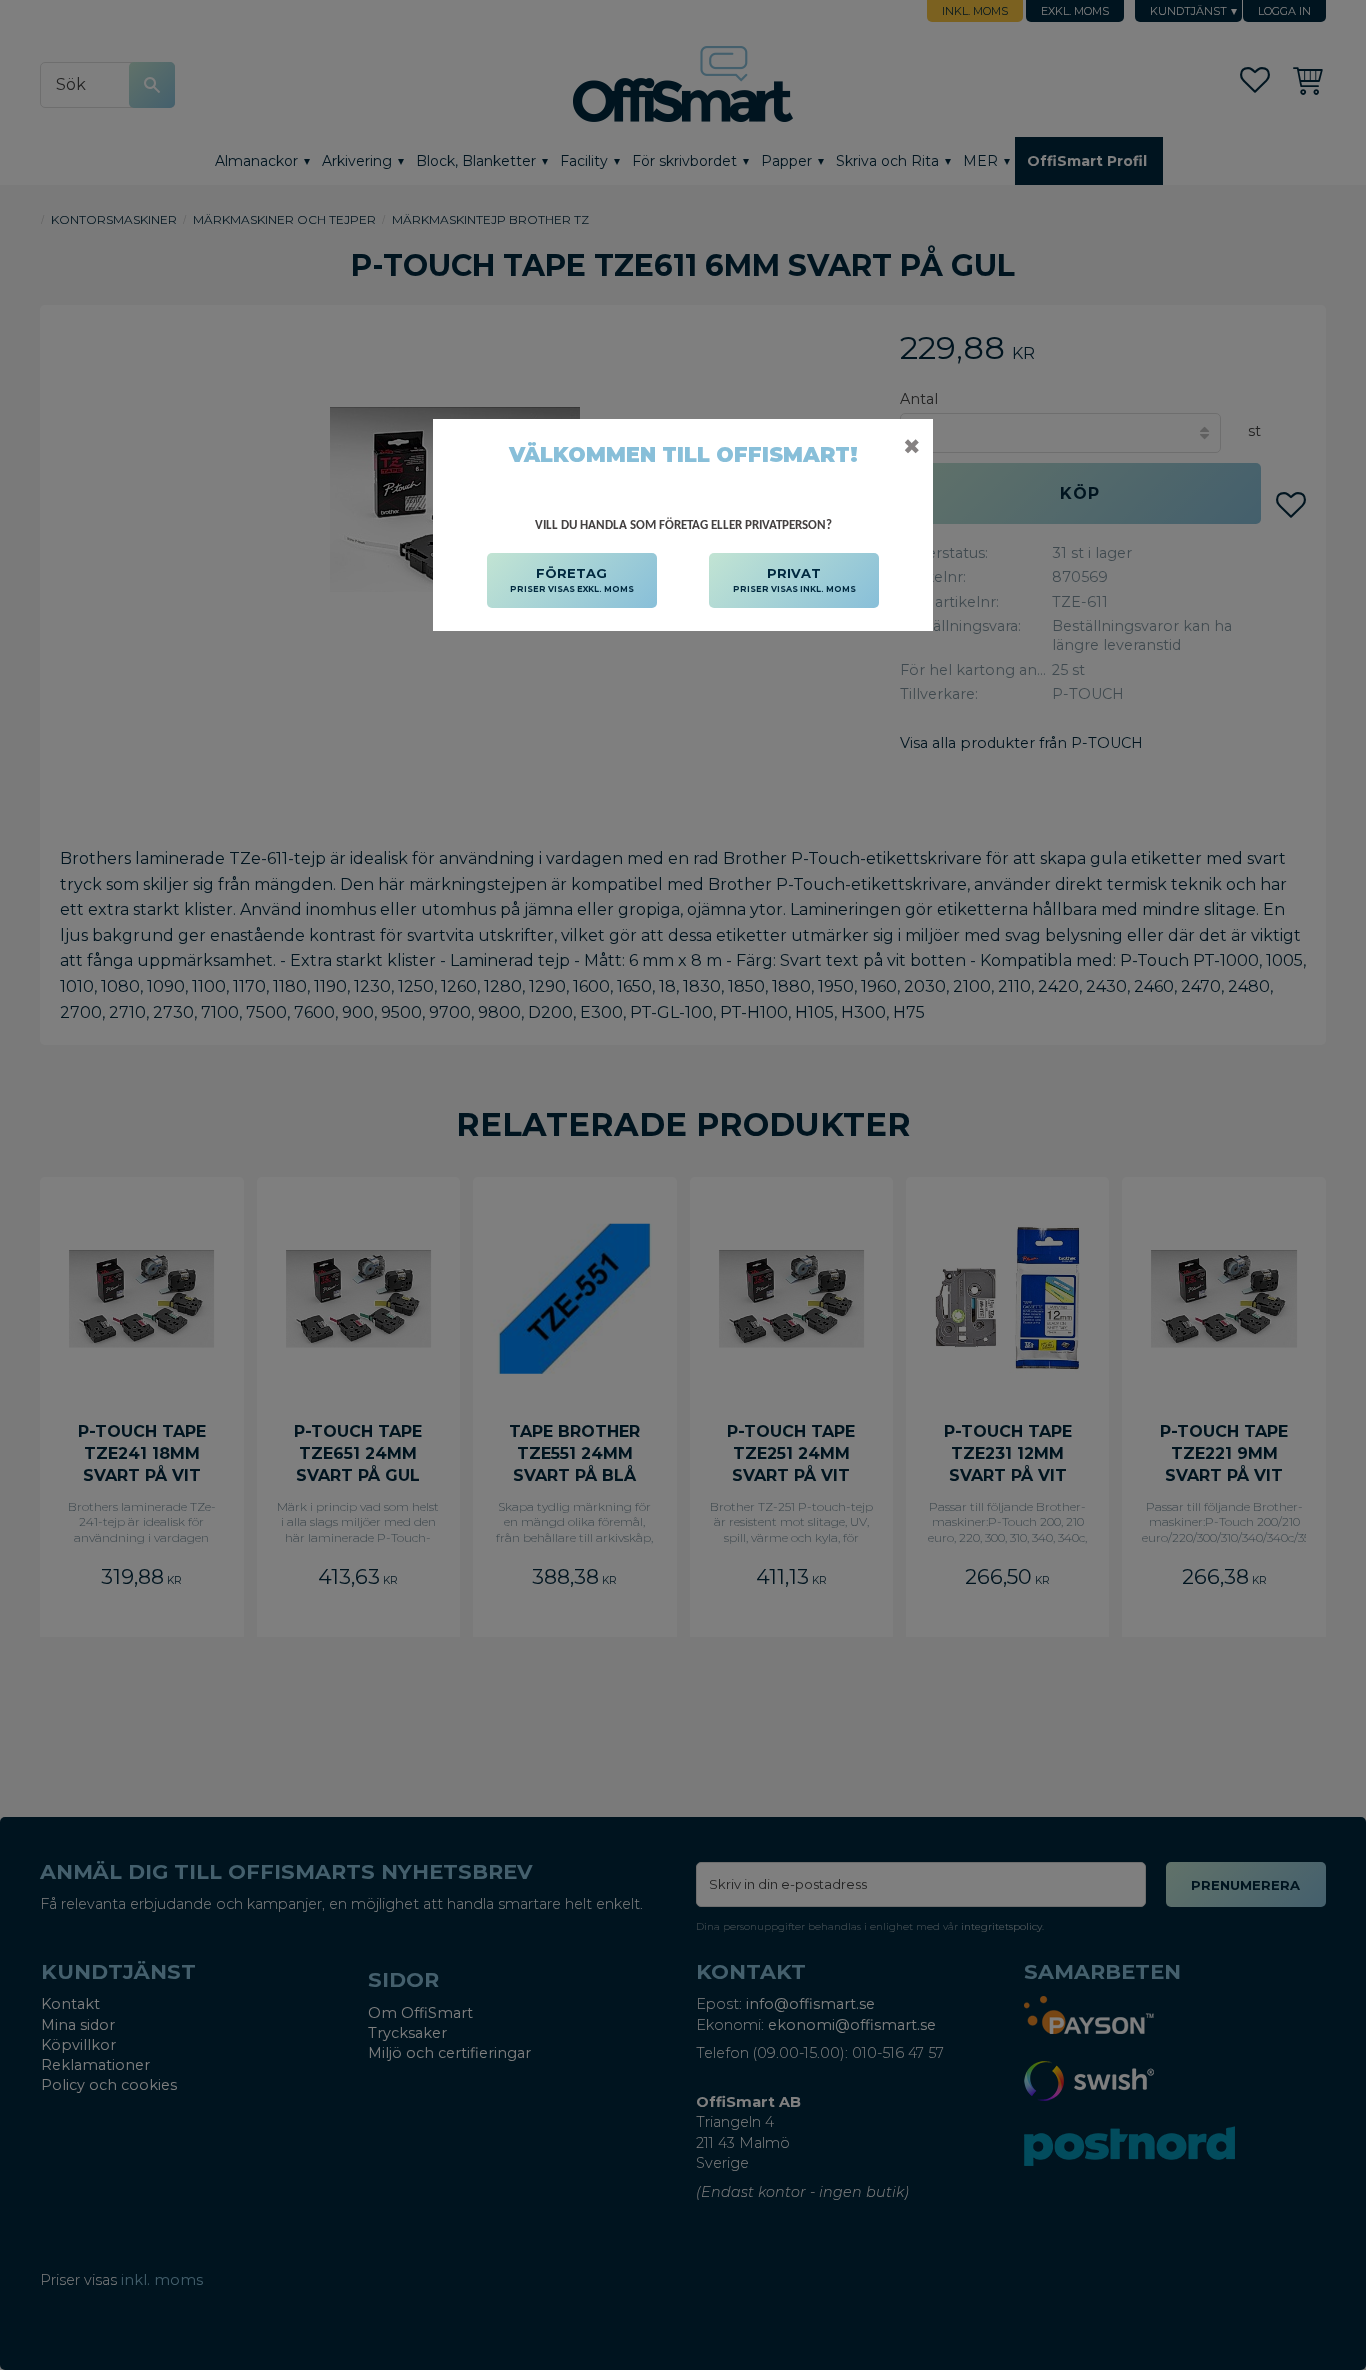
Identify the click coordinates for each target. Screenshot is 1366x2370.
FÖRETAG (572, 579)
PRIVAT (794, 579)
